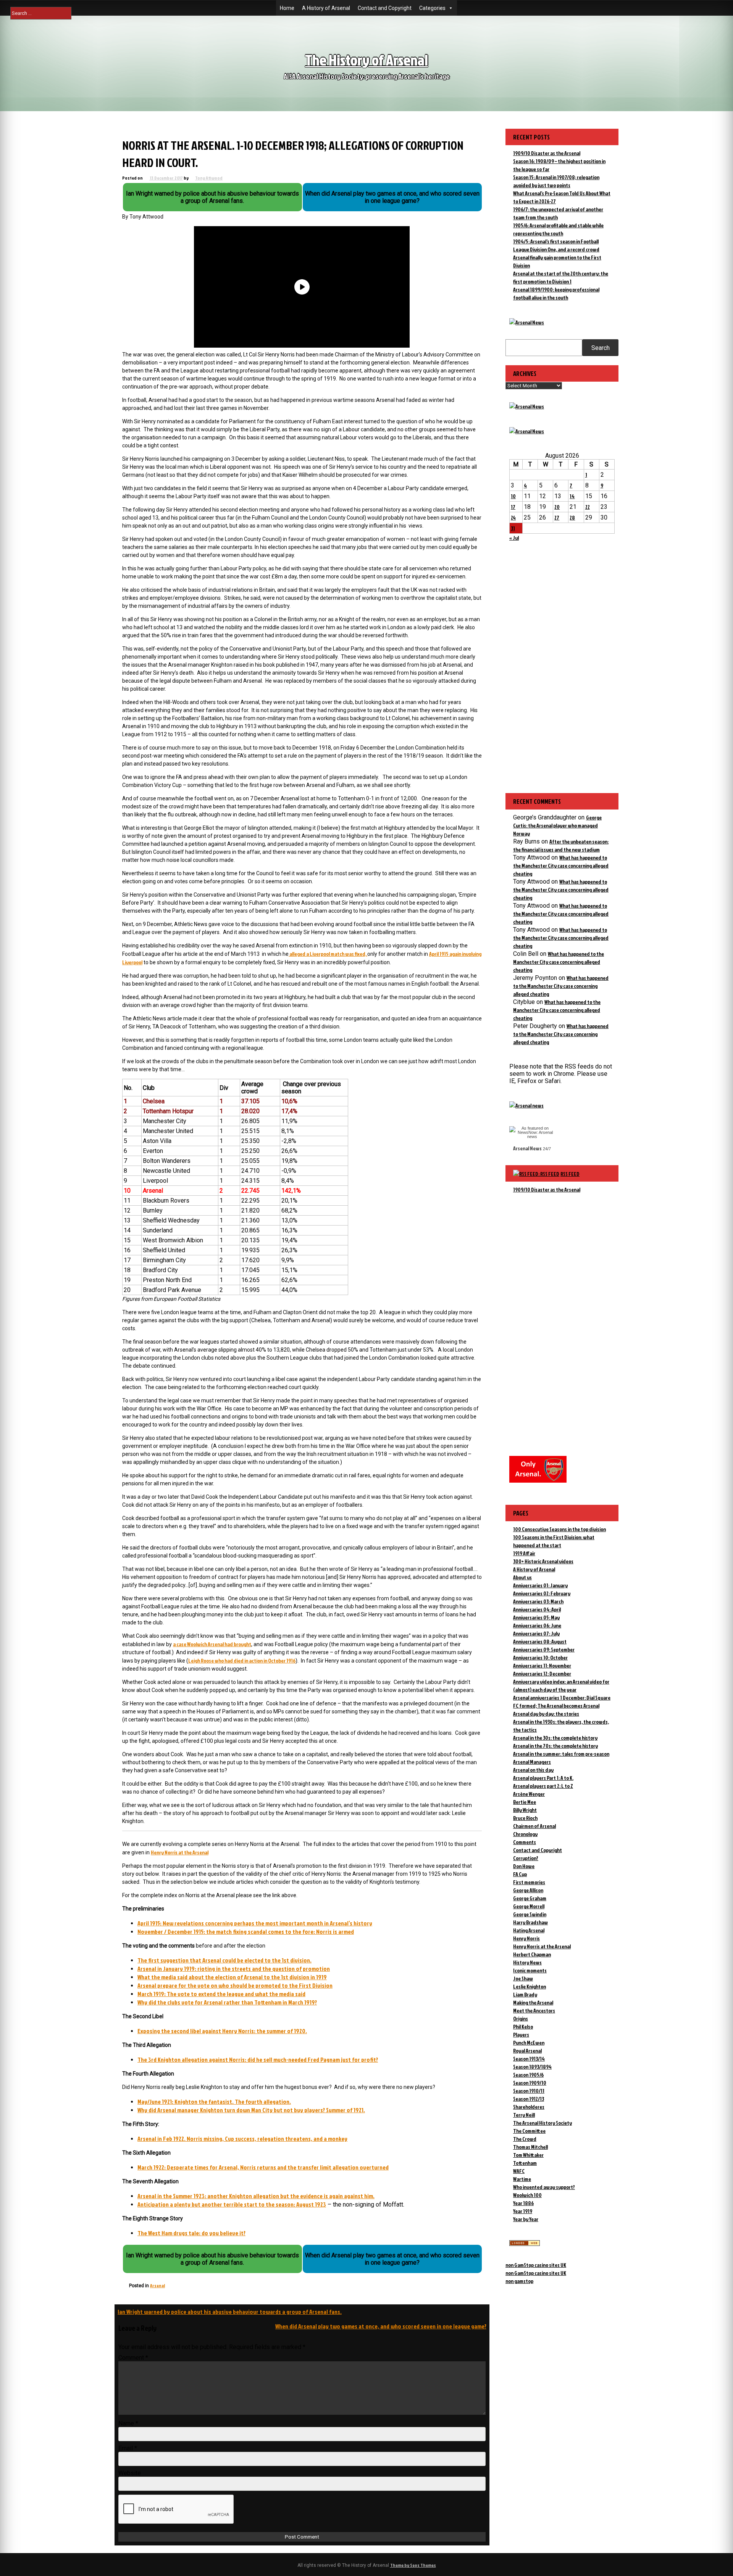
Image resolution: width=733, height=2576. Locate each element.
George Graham (530, 1898)
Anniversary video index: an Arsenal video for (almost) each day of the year (561, 1685)
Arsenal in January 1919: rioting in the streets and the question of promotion (234, 1969)
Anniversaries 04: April (537, 1609)
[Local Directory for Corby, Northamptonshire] (525, 2244)
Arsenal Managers (532, 1762)
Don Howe (524, 1866)
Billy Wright (525, 1810)
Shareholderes (529, 2107)
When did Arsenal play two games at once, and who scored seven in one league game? (381, 2326)
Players (521, 2034)
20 (557, 507)
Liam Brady (525, 1994)
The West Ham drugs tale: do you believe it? (191, 2233)
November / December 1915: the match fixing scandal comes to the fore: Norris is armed (246, 1932)
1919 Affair (524, 1553)
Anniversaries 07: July (536, 1633)
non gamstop (519, 2281)
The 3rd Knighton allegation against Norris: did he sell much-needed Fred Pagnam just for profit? (258, 2060)
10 (513, 496)
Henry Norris (526, 1938)
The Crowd (525, 2139)
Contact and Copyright (385, 8)
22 (588, 507)
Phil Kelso (523, 2026)
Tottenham (525, 2163)
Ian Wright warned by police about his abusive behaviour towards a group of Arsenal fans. (230, 2312)
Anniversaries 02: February (542, 1593)
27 (557, 517)
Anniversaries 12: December (542, 1673)
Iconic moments (530, 1970)
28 (572, 517)
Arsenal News (527, 1148)
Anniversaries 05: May (536, 1617)
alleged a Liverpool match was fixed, (328, 954)
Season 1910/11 (529, 2091)
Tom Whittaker (528, 2155)
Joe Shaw (523, 1978)
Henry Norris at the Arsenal (180, 1852)
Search (601, 348)
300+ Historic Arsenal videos (543, 1561)
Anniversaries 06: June (537, 1625)
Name (128, 2423)
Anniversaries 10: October (540, 1657)
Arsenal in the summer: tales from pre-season (561, 1754)
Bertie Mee (525, 1802)
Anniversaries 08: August (540, 1641)
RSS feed (570, 1174)
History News (527, 1962)
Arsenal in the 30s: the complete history (555, 1738)
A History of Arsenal (326, 8)
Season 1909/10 (530, 2083)
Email (128, 2448)
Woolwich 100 (527, 2195)
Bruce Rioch (525, 1818)
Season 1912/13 (529, 2099)
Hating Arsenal (529, 1930)
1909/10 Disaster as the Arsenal (547, 153)
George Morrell (529, 1906)
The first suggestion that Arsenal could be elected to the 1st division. (224, 1960)
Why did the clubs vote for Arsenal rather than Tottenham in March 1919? (227, 2002)
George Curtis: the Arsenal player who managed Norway (557, 825)
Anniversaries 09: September (544, 1649)
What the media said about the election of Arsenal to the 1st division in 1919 (232, 1977)
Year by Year (526, 2219)
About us (522, 1577)
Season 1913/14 (529, 2059)
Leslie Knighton (530, 1986)
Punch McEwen (529, 2043)
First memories (529, 1882)
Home (287, 8)
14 (572, 496)
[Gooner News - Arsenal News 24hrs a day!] (527, 431)
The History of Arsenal (366, 60)
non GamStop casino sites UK (536, 2265)
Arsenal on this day (533, 1770)
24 (513, 517)
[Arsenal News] (527, 322)
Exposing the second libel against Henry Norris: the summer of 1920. (222, 2031)
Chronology (525, 1834)
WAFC (519, 2171)
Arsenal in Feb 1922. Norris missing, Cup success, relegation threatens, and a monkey (242, 2139)
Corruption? (526, 1858)
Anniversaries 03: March (538, 1601)
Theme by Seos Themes (413, 2565)
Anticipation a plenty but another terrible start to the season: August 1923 (232, 2204)
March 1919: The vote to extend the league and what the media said (221, 1994)
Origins (521, 2018)
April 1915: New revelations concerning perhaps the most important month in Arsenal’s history (255, 1923)
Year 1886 (523, 2203)
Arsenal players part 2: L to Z (543, 1786)
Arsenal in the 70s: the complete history (555, 1746)
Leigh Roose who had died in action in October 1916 (242, 1660)
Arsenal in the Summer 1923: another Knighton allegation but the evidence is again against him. (256, 2196)
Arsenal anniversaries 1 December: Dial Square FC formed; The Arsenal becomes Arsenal (562, 1702)
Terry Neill (524, 2115)
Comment (133, 2358)
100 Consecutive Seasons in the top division (559, 1529)
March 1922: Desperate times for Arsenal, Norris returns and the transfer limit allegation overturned (263, 2167)
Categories (432, 8)
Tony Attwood (209, 178)
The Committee (529, 2131)
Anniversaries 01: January (540, 1585)
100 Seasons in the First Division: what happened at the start (554, 1541)
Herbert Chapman (532, 1954)
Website (130, 2473)
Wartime (522, 2179)
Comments (525, 1842)
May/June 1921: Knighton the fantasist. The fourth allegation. (214, 2102)
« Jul (514, 538)
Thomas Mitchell (530, 2147)
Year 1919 (523, 2211)
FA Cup (520, 1874)
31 (513, 528)
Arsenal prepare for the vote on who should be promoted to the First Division (235, 1985)
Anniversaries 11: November (542, 1665)
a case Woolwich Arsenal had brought (212, 1644)
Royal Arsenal (527, 2051)
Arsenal (157, 2285)
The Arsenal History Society (542, 2123)
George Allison (528, 1890)
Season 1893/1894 (532, 2067)
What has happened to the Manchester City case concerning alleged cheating (561, 865)
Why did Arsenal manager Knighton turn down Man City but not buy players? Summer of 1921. (251, 2110)
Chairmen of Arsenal (534, 1826)
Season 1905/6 (528, 2075)
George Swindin (530, 1914)
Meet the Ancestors (534, 2010)
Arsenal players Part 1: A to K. (543, 1778)
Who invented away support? (544, 2187)
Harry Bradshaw (530, 1922)
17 (513, 507)
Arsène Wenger (529, 1794)
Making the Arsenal (533, 2002)
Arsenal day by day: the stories (546, 1714)
